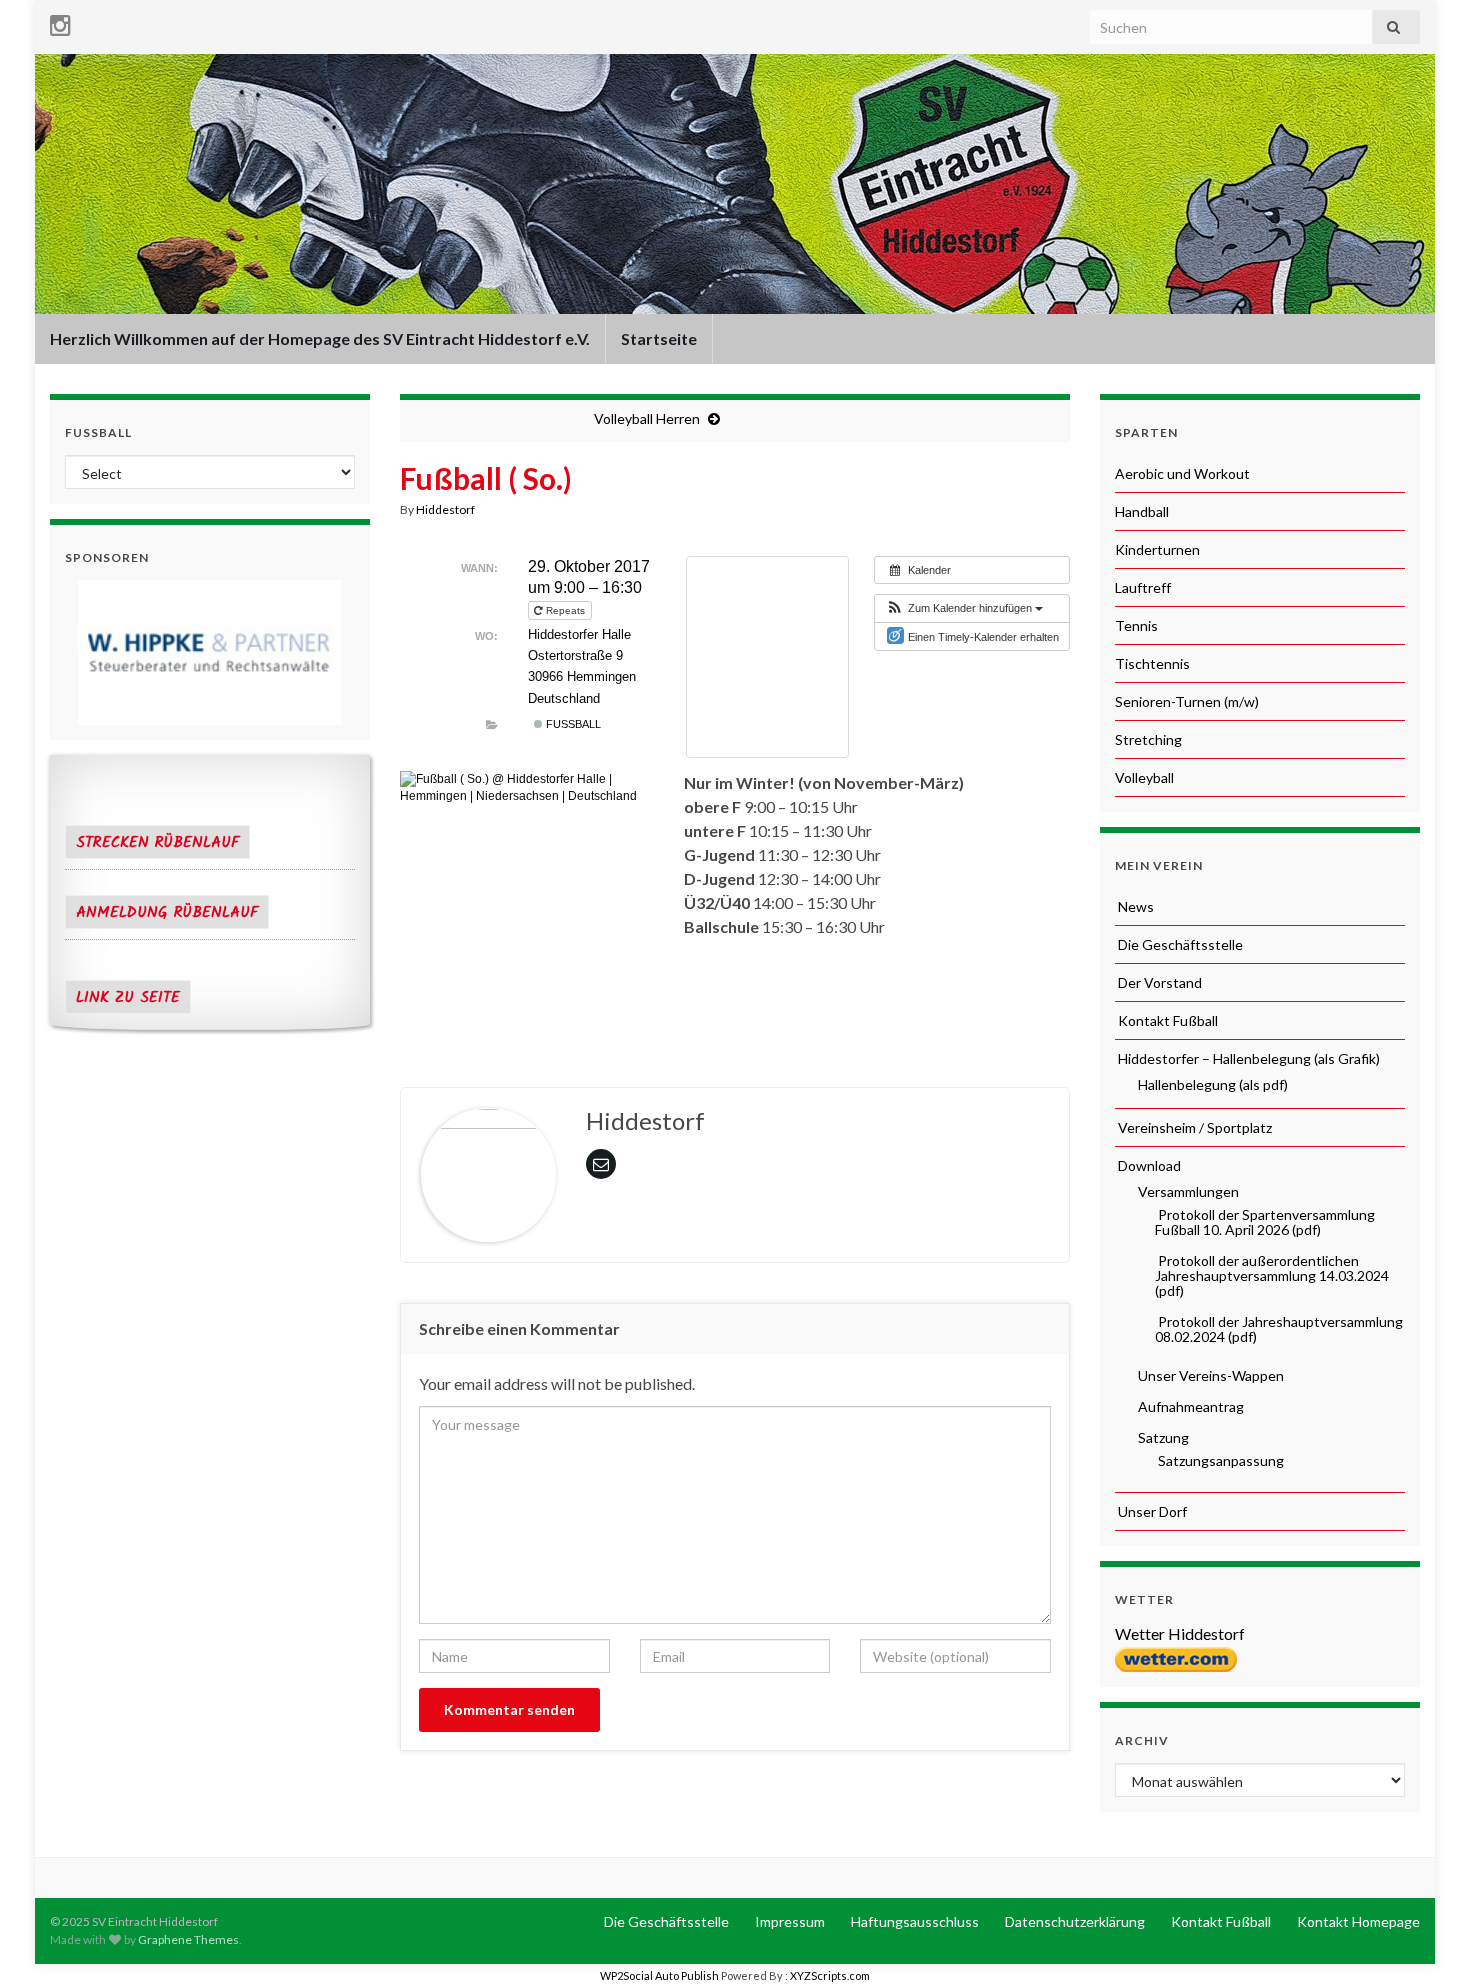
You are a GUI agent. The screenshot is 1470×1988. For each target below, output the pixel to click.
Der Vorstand (1158, 982)
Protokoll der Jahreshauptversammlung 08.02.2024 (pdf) (1279, 1329)
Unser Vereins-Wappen (1209, 1375)
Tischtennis (1152, 663)
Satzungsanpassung (1219, 1460)
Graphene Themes (188, 1939)
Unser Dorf (1151, 1511)
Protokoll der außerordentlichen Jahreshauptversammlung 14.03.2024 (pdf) (1272, 1275)
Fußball (572, 724)
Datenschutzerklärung (1073, 1921)
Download (1148, 1165)
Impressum (788, 1921)
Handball (1142, 511)
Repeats (565, 610)
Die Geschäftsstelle (1179, 944)
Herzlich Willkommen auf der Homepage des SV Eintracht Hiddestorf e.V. (320, 338)
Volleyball (1144, 777)
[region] (210, 652)
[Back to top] (1425, 1943)
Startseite (659, 338)
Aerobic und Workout (1182, 473)
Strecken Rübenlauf (157, 843)
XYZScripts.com (830, 1975)
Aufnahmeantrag (1189, 1406)
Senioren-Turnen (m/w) (1187, 701)
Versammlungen (1187, 1191)
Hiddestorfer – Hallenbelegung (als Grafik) (1247, 1058)
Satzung (1162, 1437)
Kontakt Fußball (1166, 1020)
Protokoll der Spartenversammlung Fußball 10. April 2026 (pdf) (1265, 1222)
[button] (964, 608)
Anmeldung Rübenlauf (167, 913)
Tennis (1136, 625)
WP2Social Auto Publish (659, 1975)
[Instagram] (60, 21)
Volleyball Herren (647, 418)
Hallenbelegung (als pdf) (1211, 1084)
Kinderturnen (1157, 549)
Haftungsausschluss (913, 1921)
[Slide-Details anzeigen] (210, 652)
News (1134, 906)
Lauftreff (1143, 587)
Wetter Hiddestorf (1180, 1633)
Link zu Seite (128, 998)
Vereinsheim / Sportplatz (1193, 1127)
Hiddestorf (445, 509)
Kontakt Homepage (1357, 1921)
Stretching (1148, 739)
